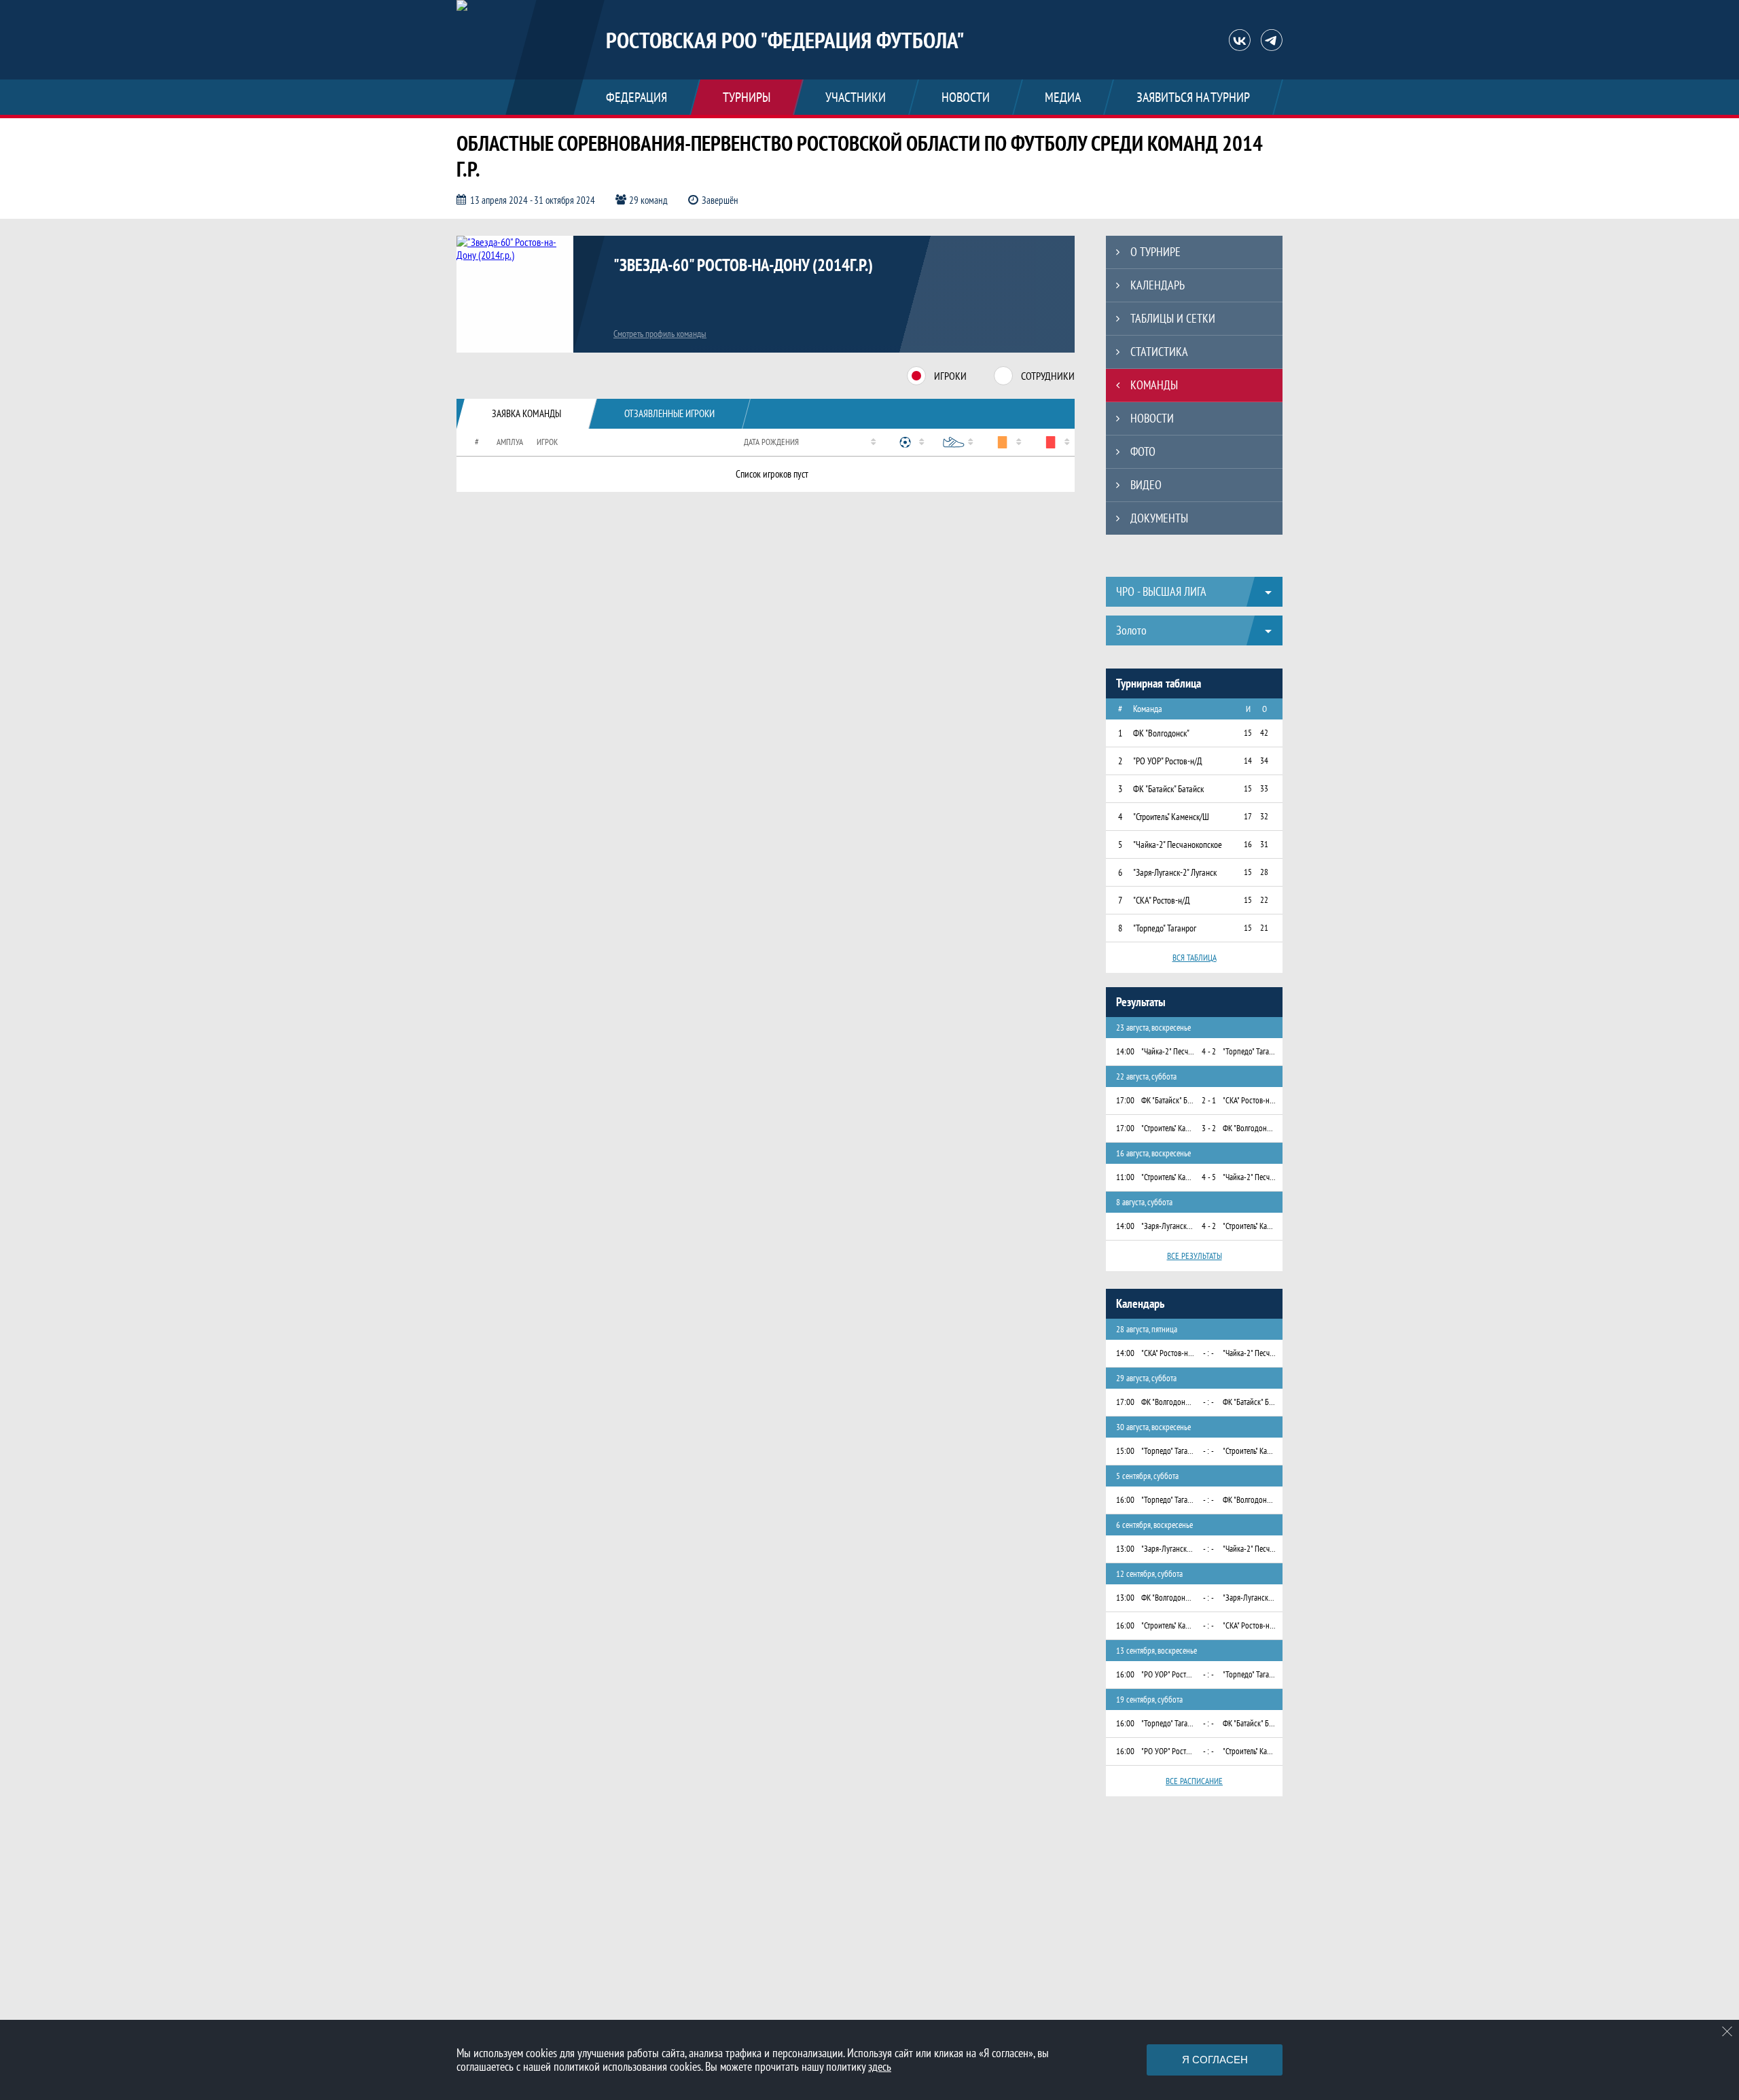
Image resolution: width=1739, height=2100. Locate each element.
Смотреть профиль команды (660, 334)
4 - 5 (1209, 1177)
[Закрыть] (1727, 2031)
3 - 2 (1209, 1128)
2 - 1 (1209, 1100)
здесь (880, 2066)
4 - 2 (1209, 1051)
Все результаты (1195, 1256)
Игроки (950, 376)
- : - (1208, 1353)
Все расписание (1194, 1781)
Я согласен (1215, 2060)
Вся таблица (1195, 958)
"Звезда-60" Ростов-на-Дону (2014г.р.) (743, 265)
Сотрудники (1048, 376)
